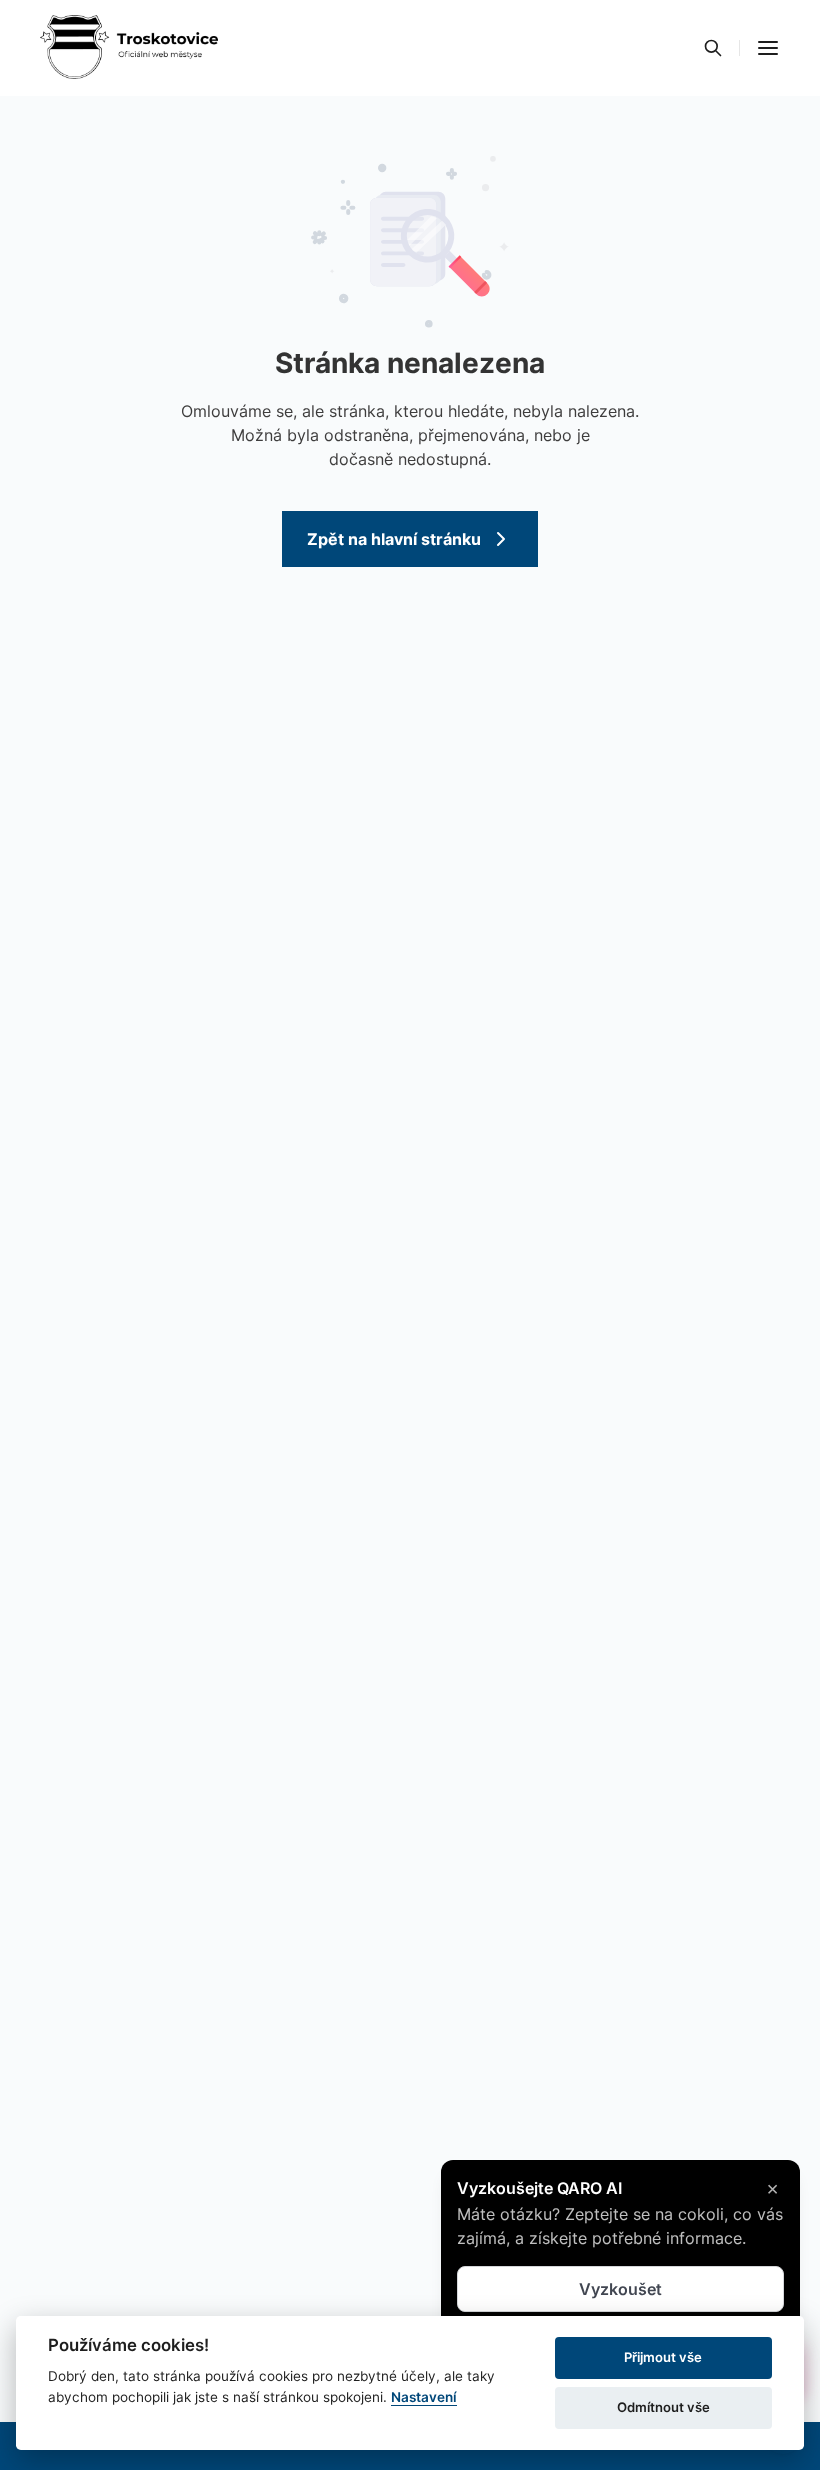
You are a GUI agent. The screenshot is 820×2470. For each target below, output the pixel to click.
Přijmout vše (663, 2357)
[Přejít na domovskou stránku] (129, 48)
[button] (768, 48)
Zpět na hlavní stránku (394, 539)
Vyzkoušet (620, 2291)
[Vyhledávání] (713, 48)
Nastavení (424, 2397)
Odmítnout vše (663, 2407)
